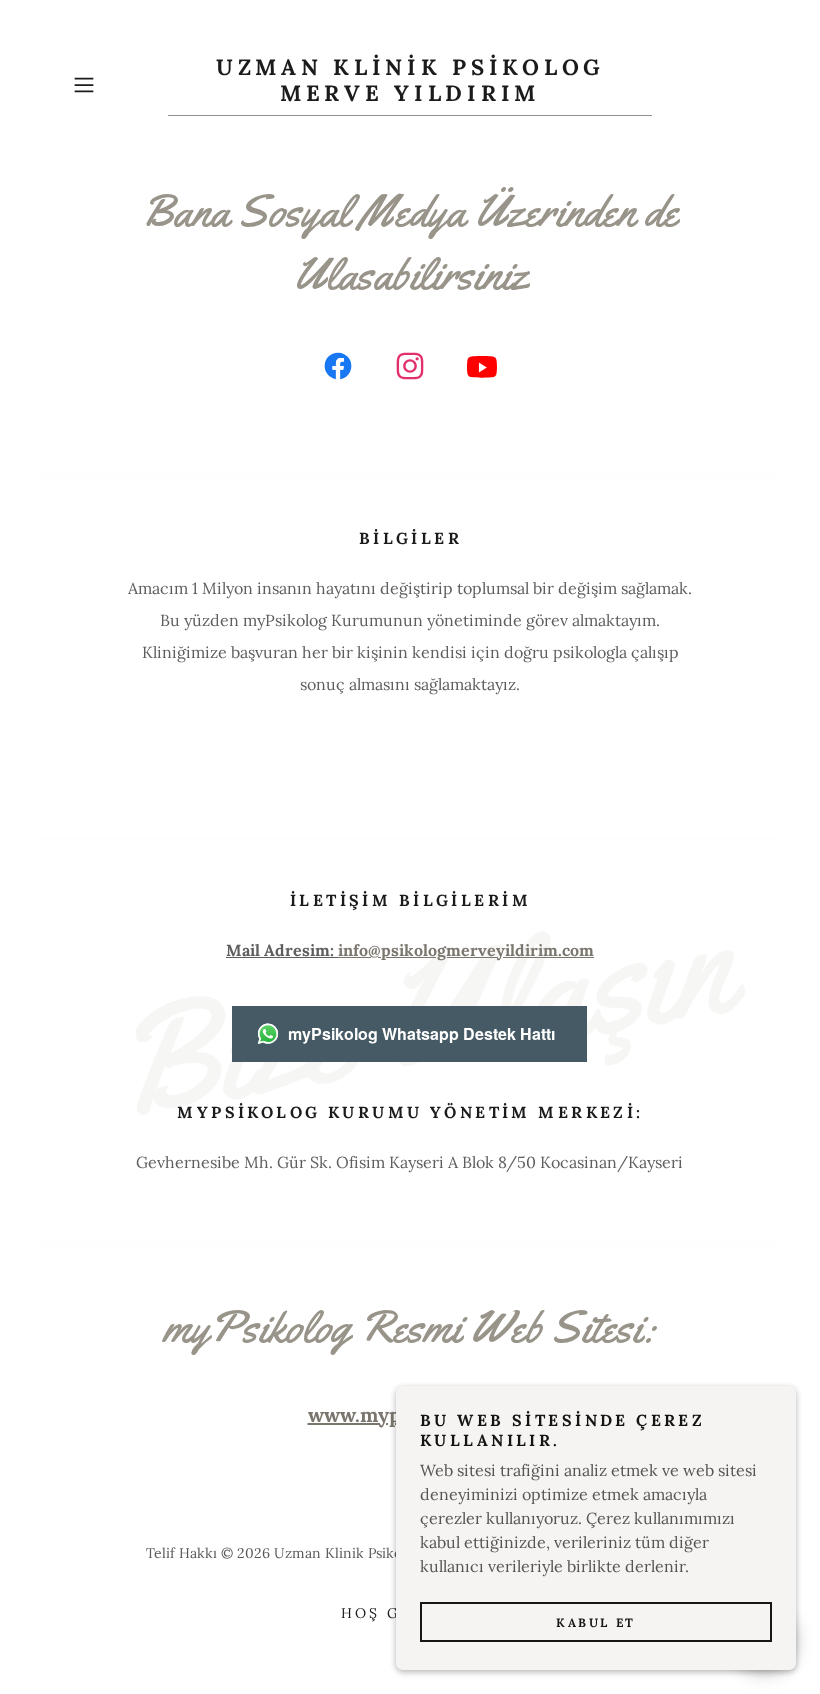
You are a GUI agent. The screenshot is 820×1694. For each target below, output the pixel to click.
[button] (116, 85)
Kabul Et (596, 1622)
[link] (410, 95)
